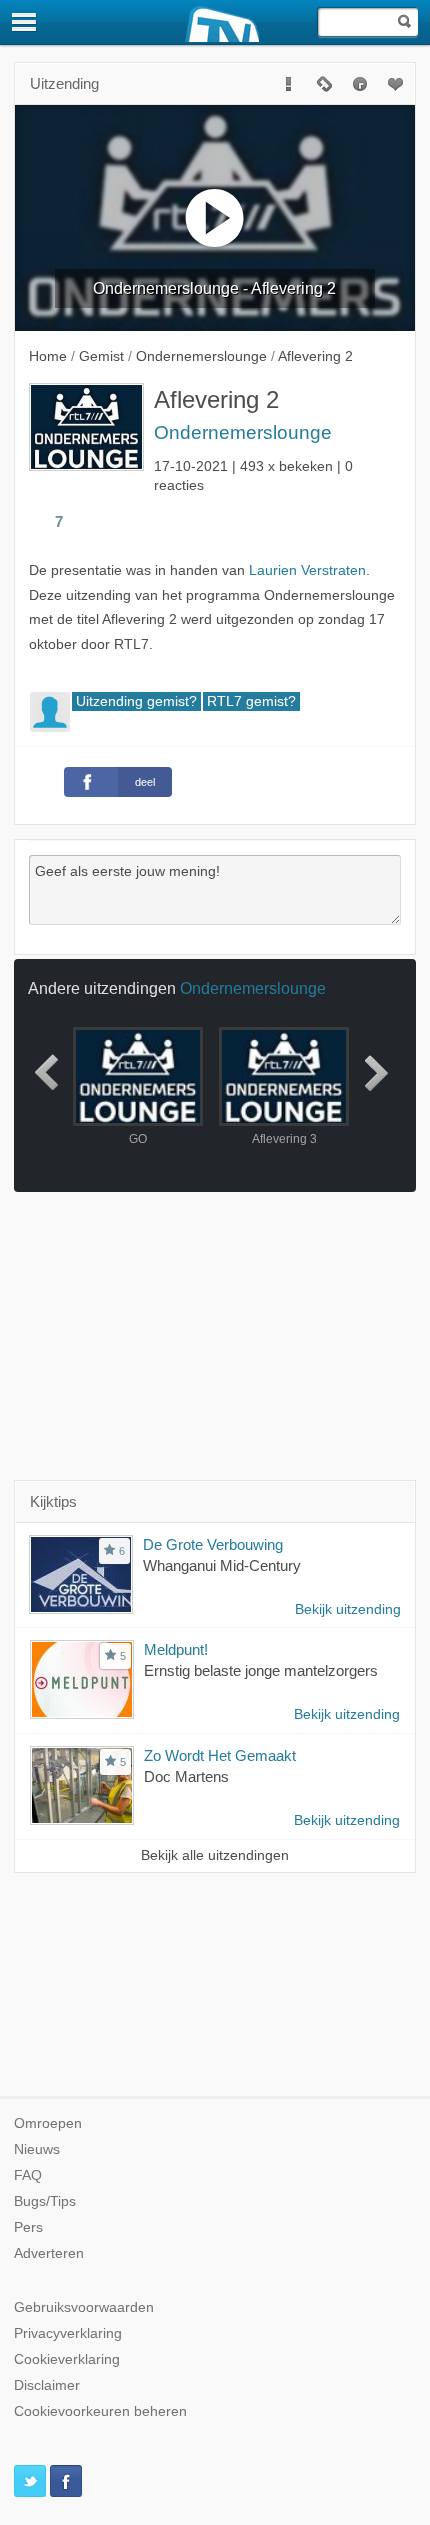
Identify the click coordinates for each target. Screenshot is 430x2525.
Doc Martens (186, 1776)
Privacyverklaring (68, 2333)
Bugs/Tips (45, 2201)
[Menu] (25, 22)
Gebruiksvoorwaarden (84, 2307)
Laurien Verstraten (307, 570)
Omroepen (48, 2123)
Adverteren (49, 2253)
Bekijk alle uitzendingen (215, 1855)
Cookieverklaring (67, 2359)
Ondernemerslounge (243, 432)
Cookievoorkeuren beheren (100, 2411)
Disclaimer (47, 2385)
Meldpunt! (176, 1649)
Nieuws (37, 2149)
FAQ (28, 2175)
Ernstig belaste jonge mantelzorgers (261, 1670)
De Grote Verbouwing (213, 1544)
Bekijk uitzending (348, 1609)
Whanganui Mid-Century (222, 1565)
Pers (28, 2227)
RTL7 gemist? (251, 701)
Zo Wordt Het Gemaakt (220, 1755)
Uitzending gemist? (136, 701)
